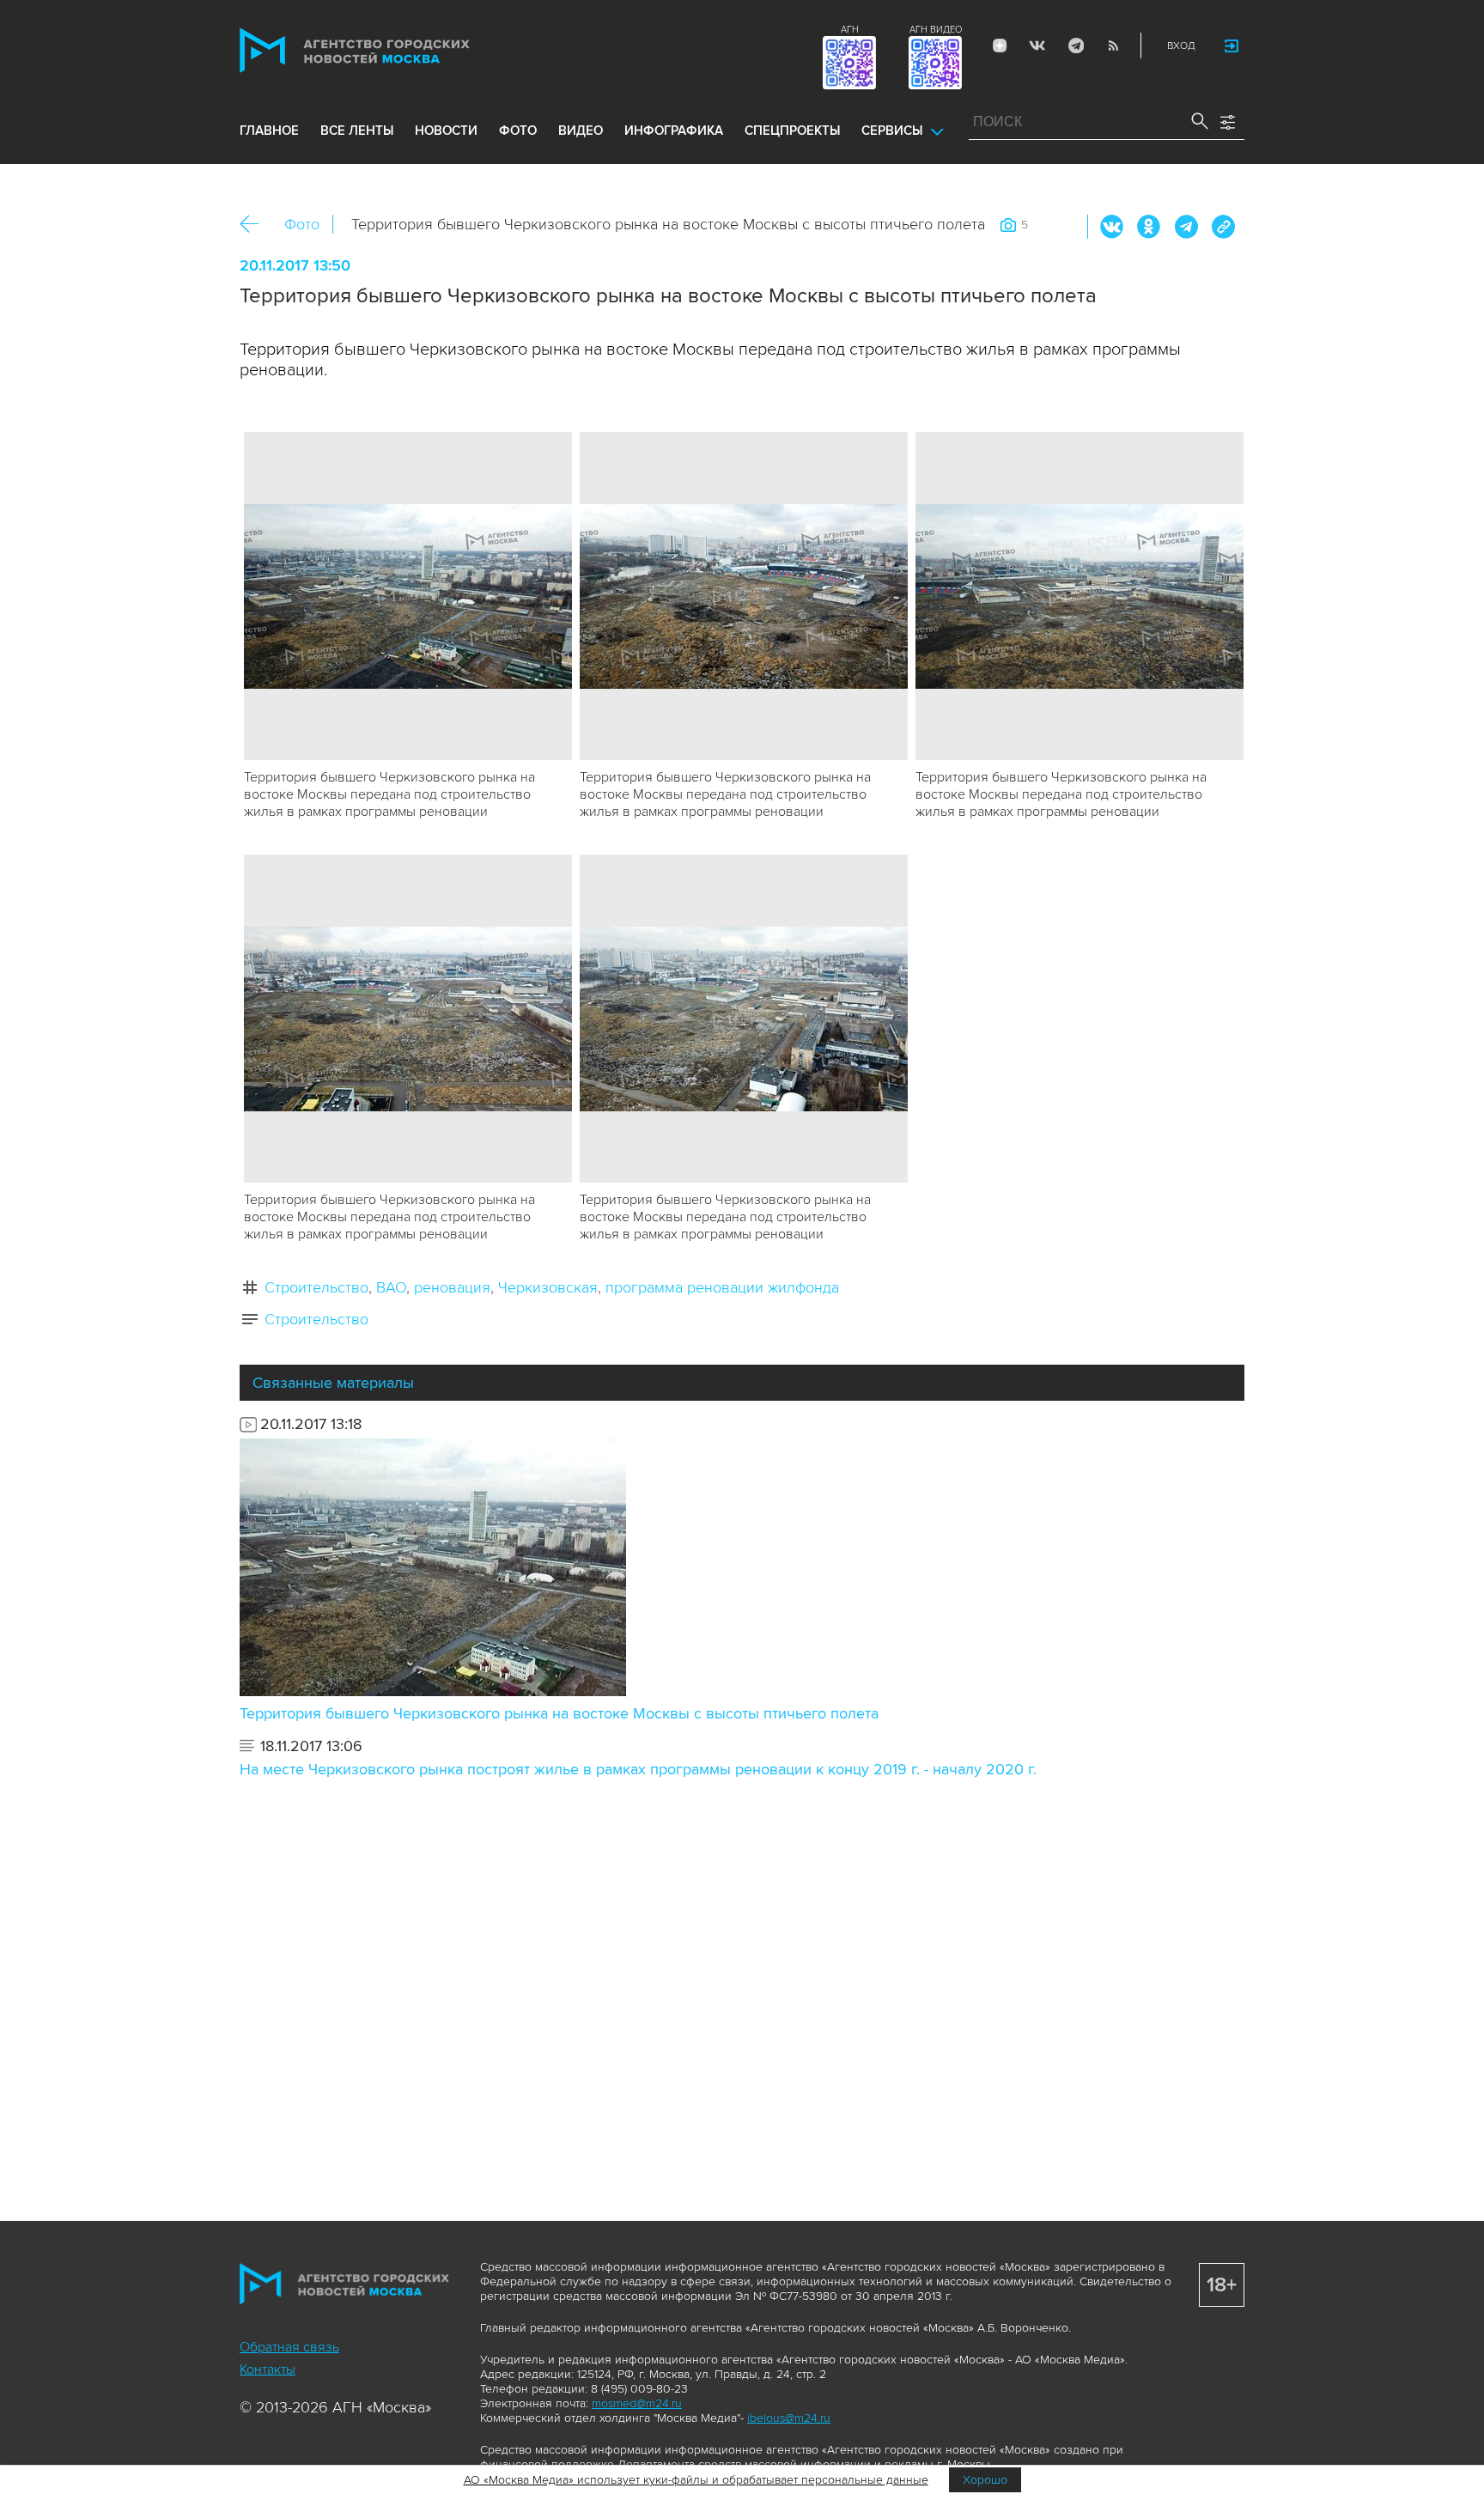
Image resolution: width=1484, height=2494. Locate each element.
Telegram (1075, 46)
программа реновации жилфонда (722, 1287)
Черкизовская (548, 1287)
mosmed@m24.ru (637, 2403)
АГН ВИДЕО (936, 30)
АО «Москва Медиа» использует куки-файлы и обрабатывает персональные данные (696, 2480)
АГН (850, 30)
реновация (452, 1287)
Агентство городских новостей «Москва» (387, 50)
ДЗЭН (1000, 46)
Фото (302, 224)
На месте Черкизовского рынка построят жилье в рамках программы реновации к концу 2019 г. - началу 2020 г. (638, 1769)
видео (581, 131)
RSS (1113, 46)
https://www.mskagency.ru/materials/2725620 (1223, 227)
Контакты (268, 2369)
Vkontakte (1037, 46)
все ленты (357, 131)
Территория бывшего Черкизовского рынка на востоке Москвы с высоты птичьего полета (559, 1713)
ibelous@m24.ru (789, 2418)
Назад (255, 225)
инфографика (674, 131)
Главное (269, 131)
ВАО (391, 1287)
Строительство (316, 1287)
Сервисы (892, 131)
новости (446, 131)
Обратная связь (289, 2347)
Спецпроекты (792, 131)
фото (518, 131)
